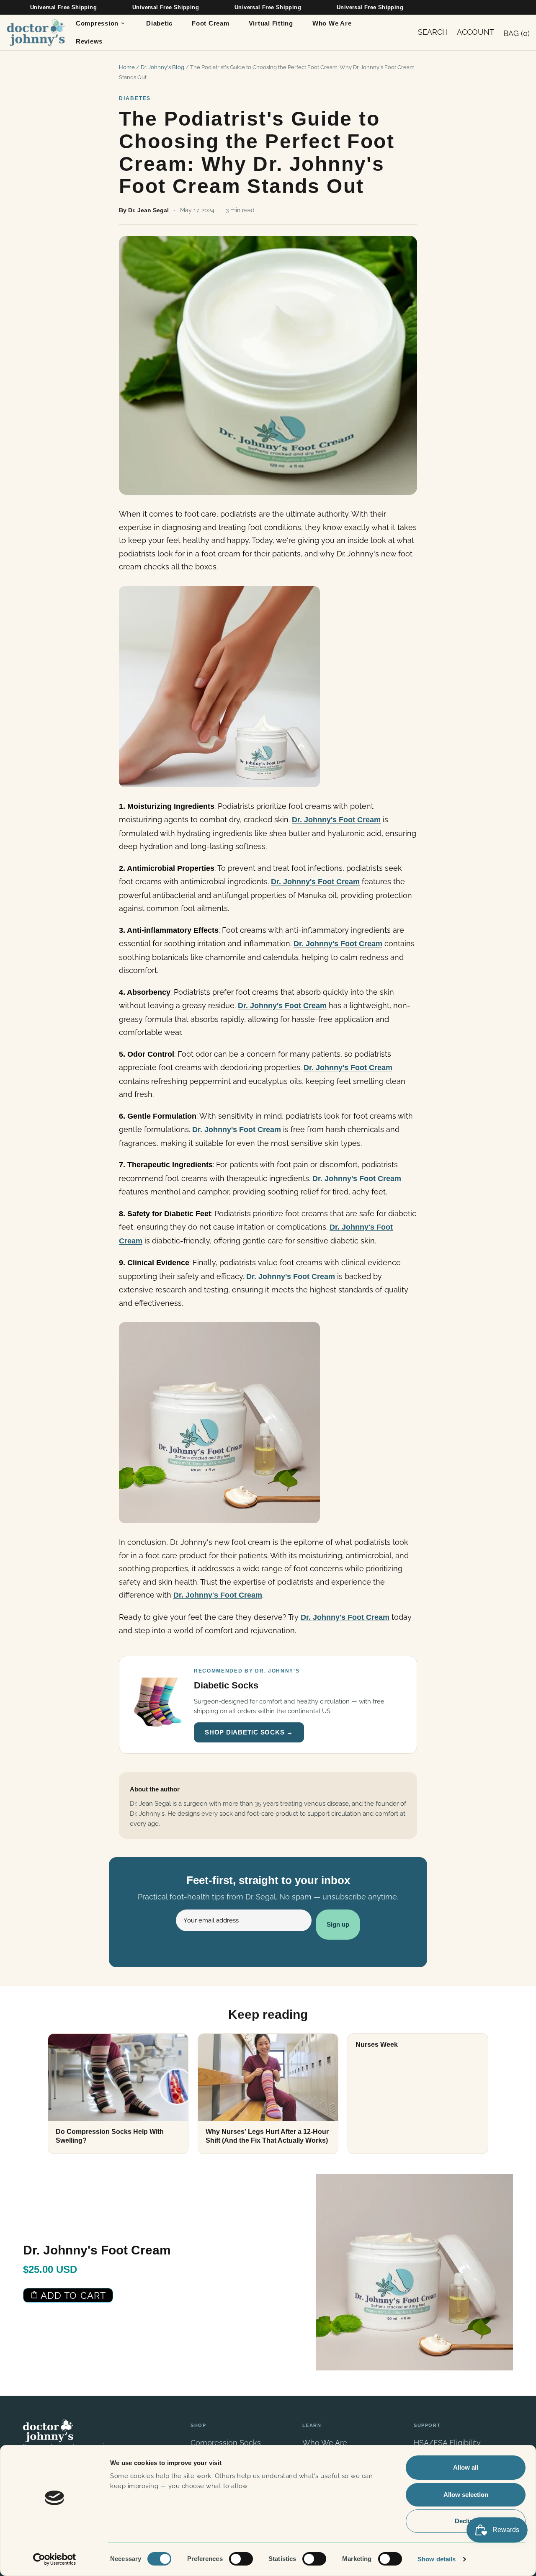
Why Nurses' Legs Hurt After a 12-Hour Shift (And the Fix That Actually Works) (267, 2136)
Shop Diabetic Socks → (249, 1732)
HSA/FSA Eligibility (447, 2443)
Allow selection (466, 2495)
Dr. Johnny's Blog (162, 67)
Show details (437, 2559)
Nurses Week (377, 2045)
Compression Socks (226, 2443)
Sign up (338, 1924)
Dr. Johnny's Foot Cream (336, 820)
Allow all (466, 2467)
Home (127, 67)
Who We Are (325, 2443)
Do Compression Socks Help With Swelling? (110, 2136)
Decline (466, 2521)
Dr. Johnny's (36, 32)
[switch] (241, 2559)
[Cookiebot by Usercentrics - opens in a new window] (55, 2559)
